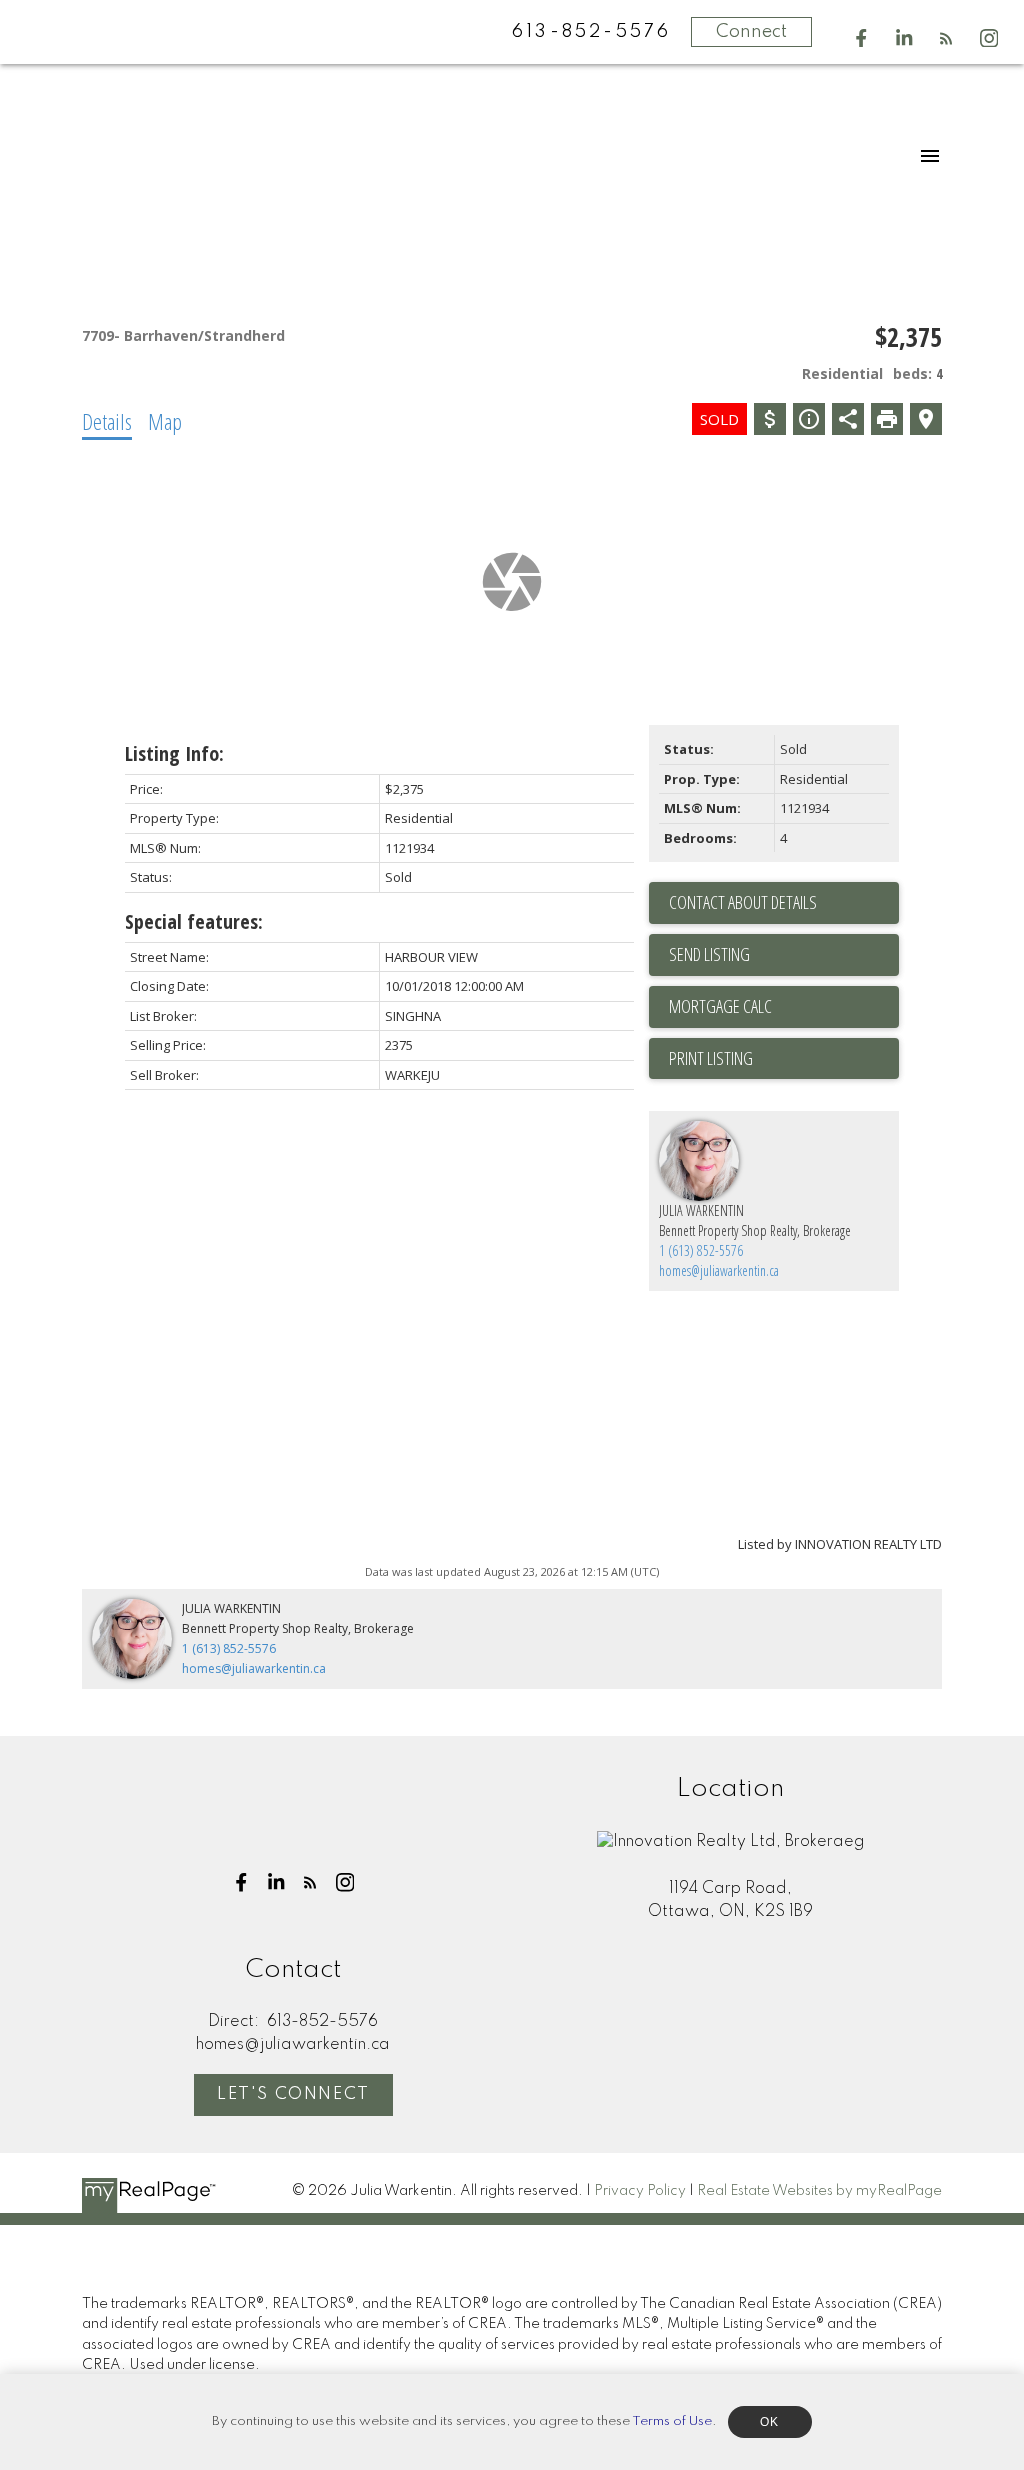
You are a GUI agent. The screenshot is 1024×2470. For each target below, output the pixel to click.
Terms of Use (672, 2421)
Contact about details (743, 902)
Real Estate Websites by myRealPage (819, 2191)
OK (770, 2422)
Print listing (711, 1058)
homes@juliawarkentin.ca (719, 1270)
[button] (861, 38)
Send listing (709, 954)
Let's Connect (293, 2094)
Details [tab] (107, 421)
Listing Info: (174, 753)
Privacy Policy (640, 2191)
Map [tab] (165, 421)
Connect (751, 32)
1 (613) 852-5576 (701, 1250)
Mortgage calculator (784, 1007)
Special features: (194, 921)
